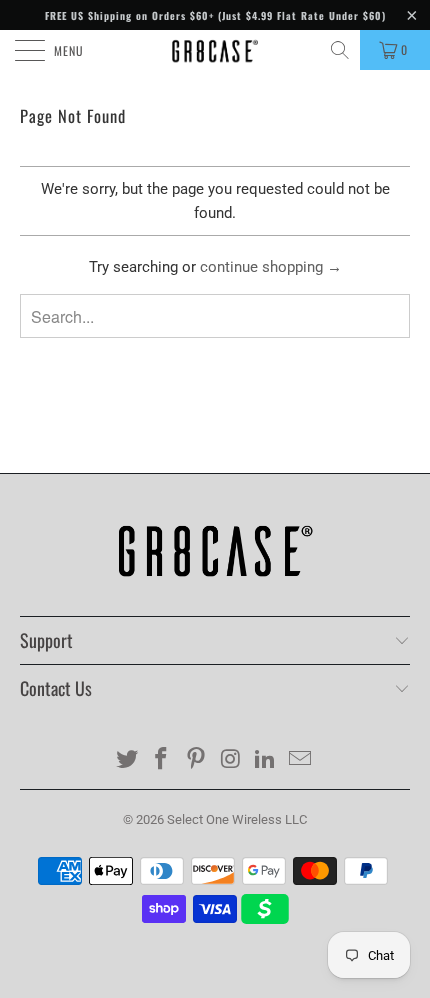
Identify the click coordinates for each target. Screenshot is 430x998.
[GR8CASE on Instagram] (232, 760)
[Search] (341, 50)
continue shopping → (271, 267)
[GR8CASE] (215, 50)
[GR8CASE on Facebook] (162, 760)
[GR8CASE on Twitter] (127, 760)
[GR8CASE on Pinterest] (197, 760)
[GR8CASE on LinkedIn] (266, 760)
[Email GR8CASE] (301, 760)
